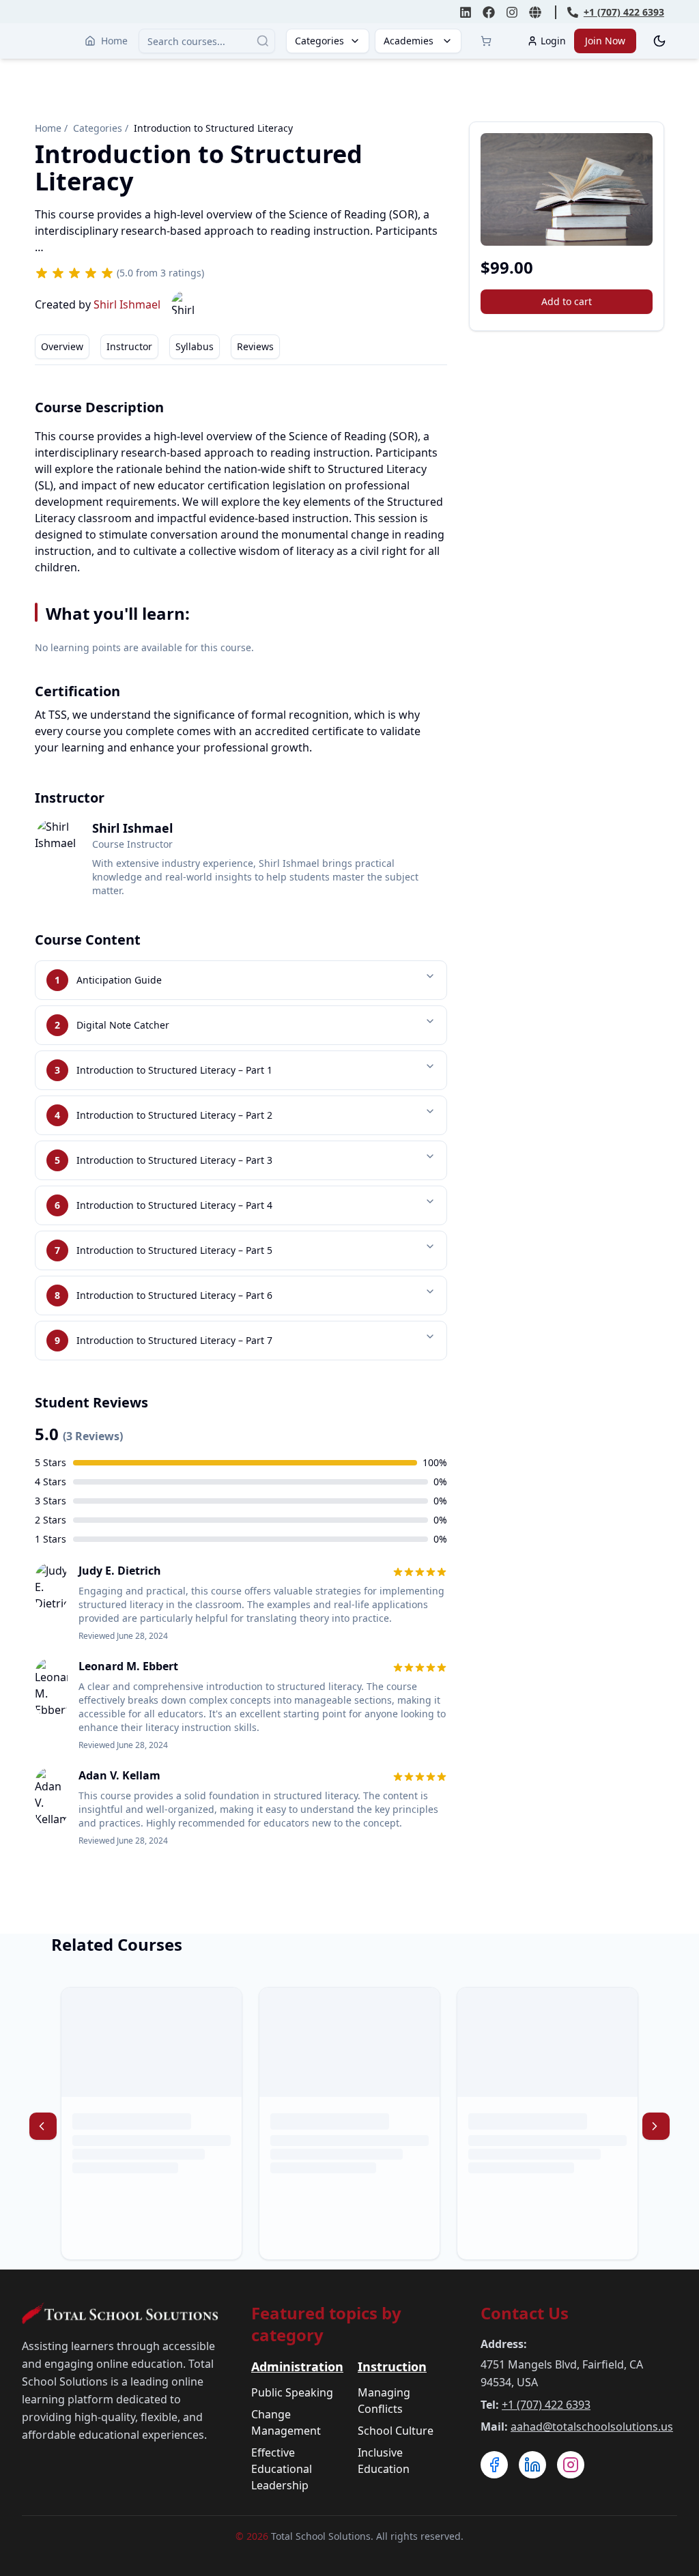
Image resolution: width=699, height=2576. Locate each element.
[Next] (656, 2126)
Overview (62, 346)
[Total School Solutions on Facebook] (489, 12)
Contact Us (525, 2313)
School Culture (396, 2431)
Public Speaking (292, 2392)
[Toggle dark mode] (659, 41)
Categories (319, 41)
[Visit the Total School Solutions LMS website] (535, 12)
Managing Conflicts (384, 2401)
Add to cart (567, 301)
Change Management (286, 2422)
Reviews (255, 346)
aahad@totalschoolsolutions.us (592, 2427)
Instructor (129, 346)
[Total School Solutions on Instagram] (512, 12)
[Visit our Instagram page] (571, 2465)
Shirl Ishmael (127, 304)
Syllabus (195, 346)
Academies (409, 41)
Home (114, 41)
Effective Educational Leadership (282, 2469)
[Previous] (43, 2126)
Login (553, 41)
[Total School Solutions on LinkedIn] (466, 12)
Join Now (605, 41)
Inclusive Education (384, 2461)
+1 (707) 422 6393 (546, 2405)
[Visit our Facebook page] (494, 2465)
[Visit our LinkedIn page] (532, 2465)
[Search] (263, 41)
